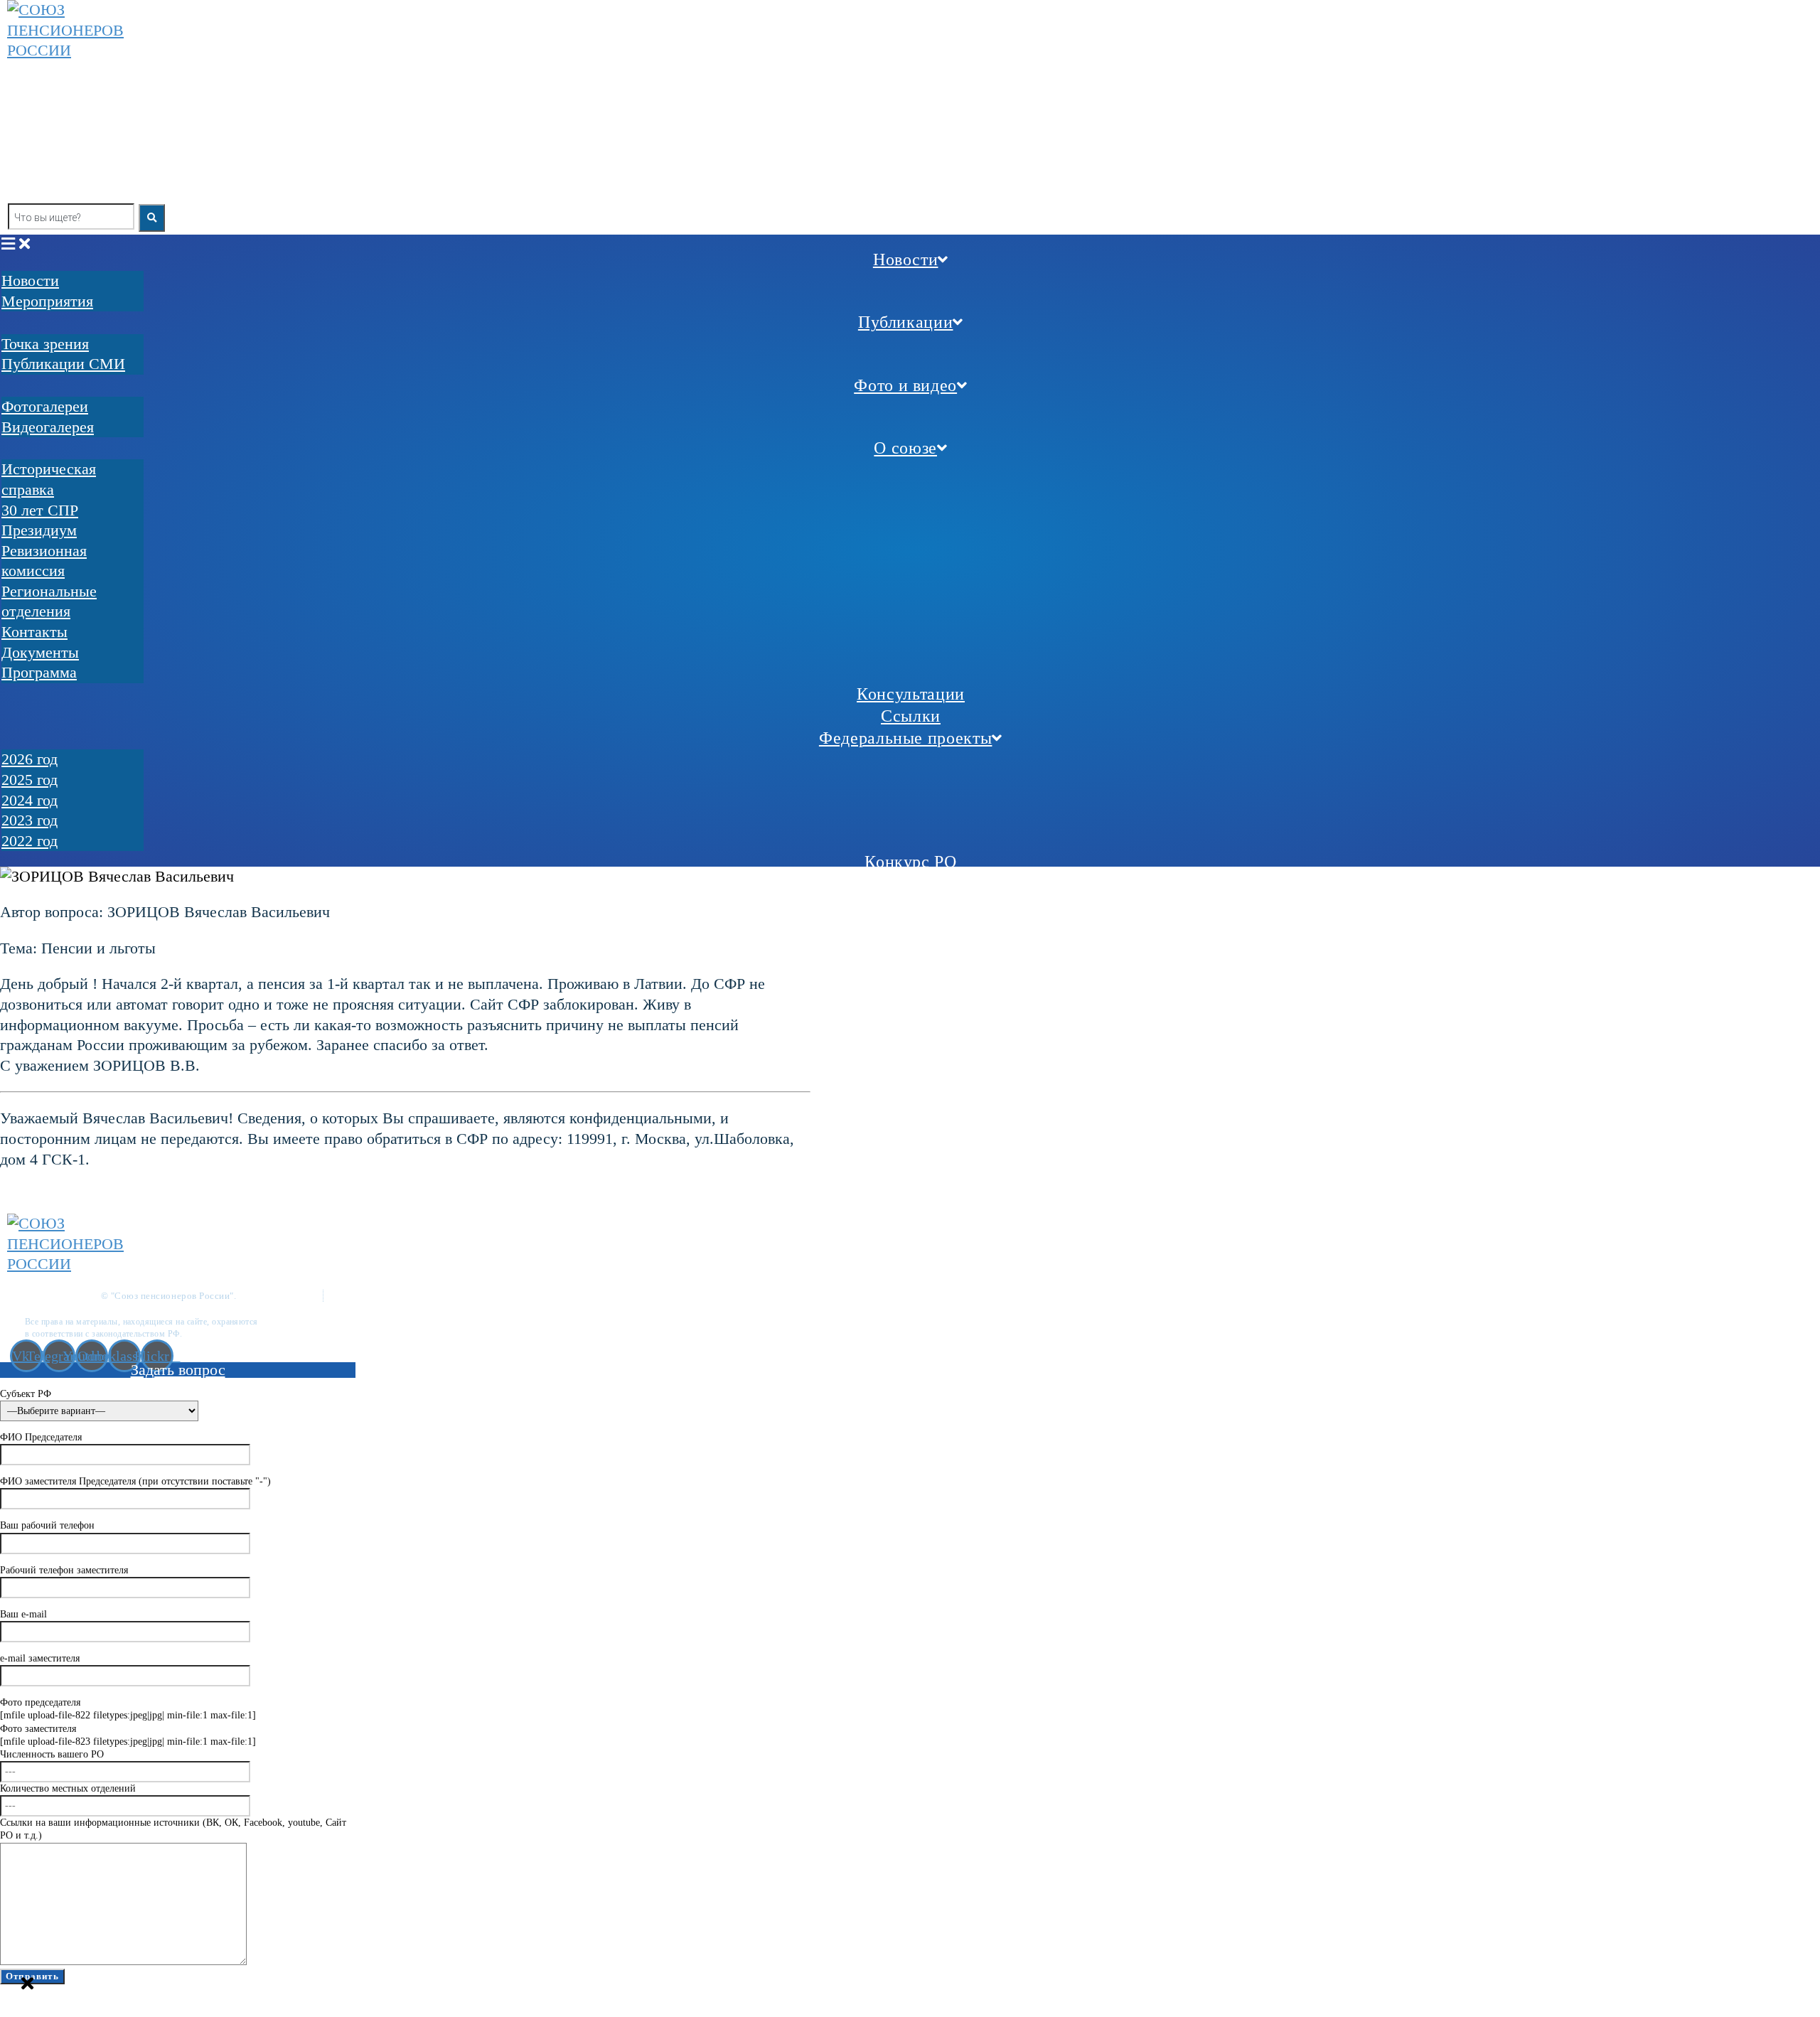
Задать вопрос (178, 1370)
